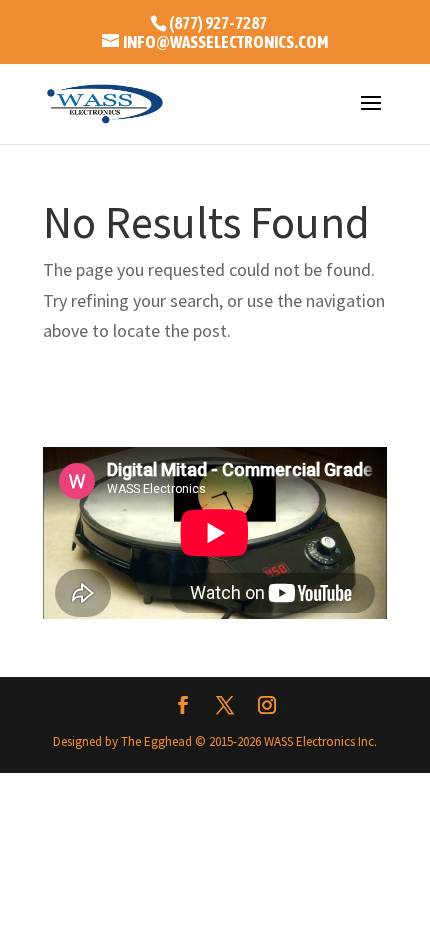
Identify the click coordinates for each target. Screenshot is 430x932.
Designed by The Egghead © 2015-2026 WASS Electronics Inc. (215, 741)
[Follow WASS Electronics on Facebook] (183, 707)
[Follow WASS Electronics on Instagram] (267, 707)
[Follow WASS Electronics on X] (225, 707)
